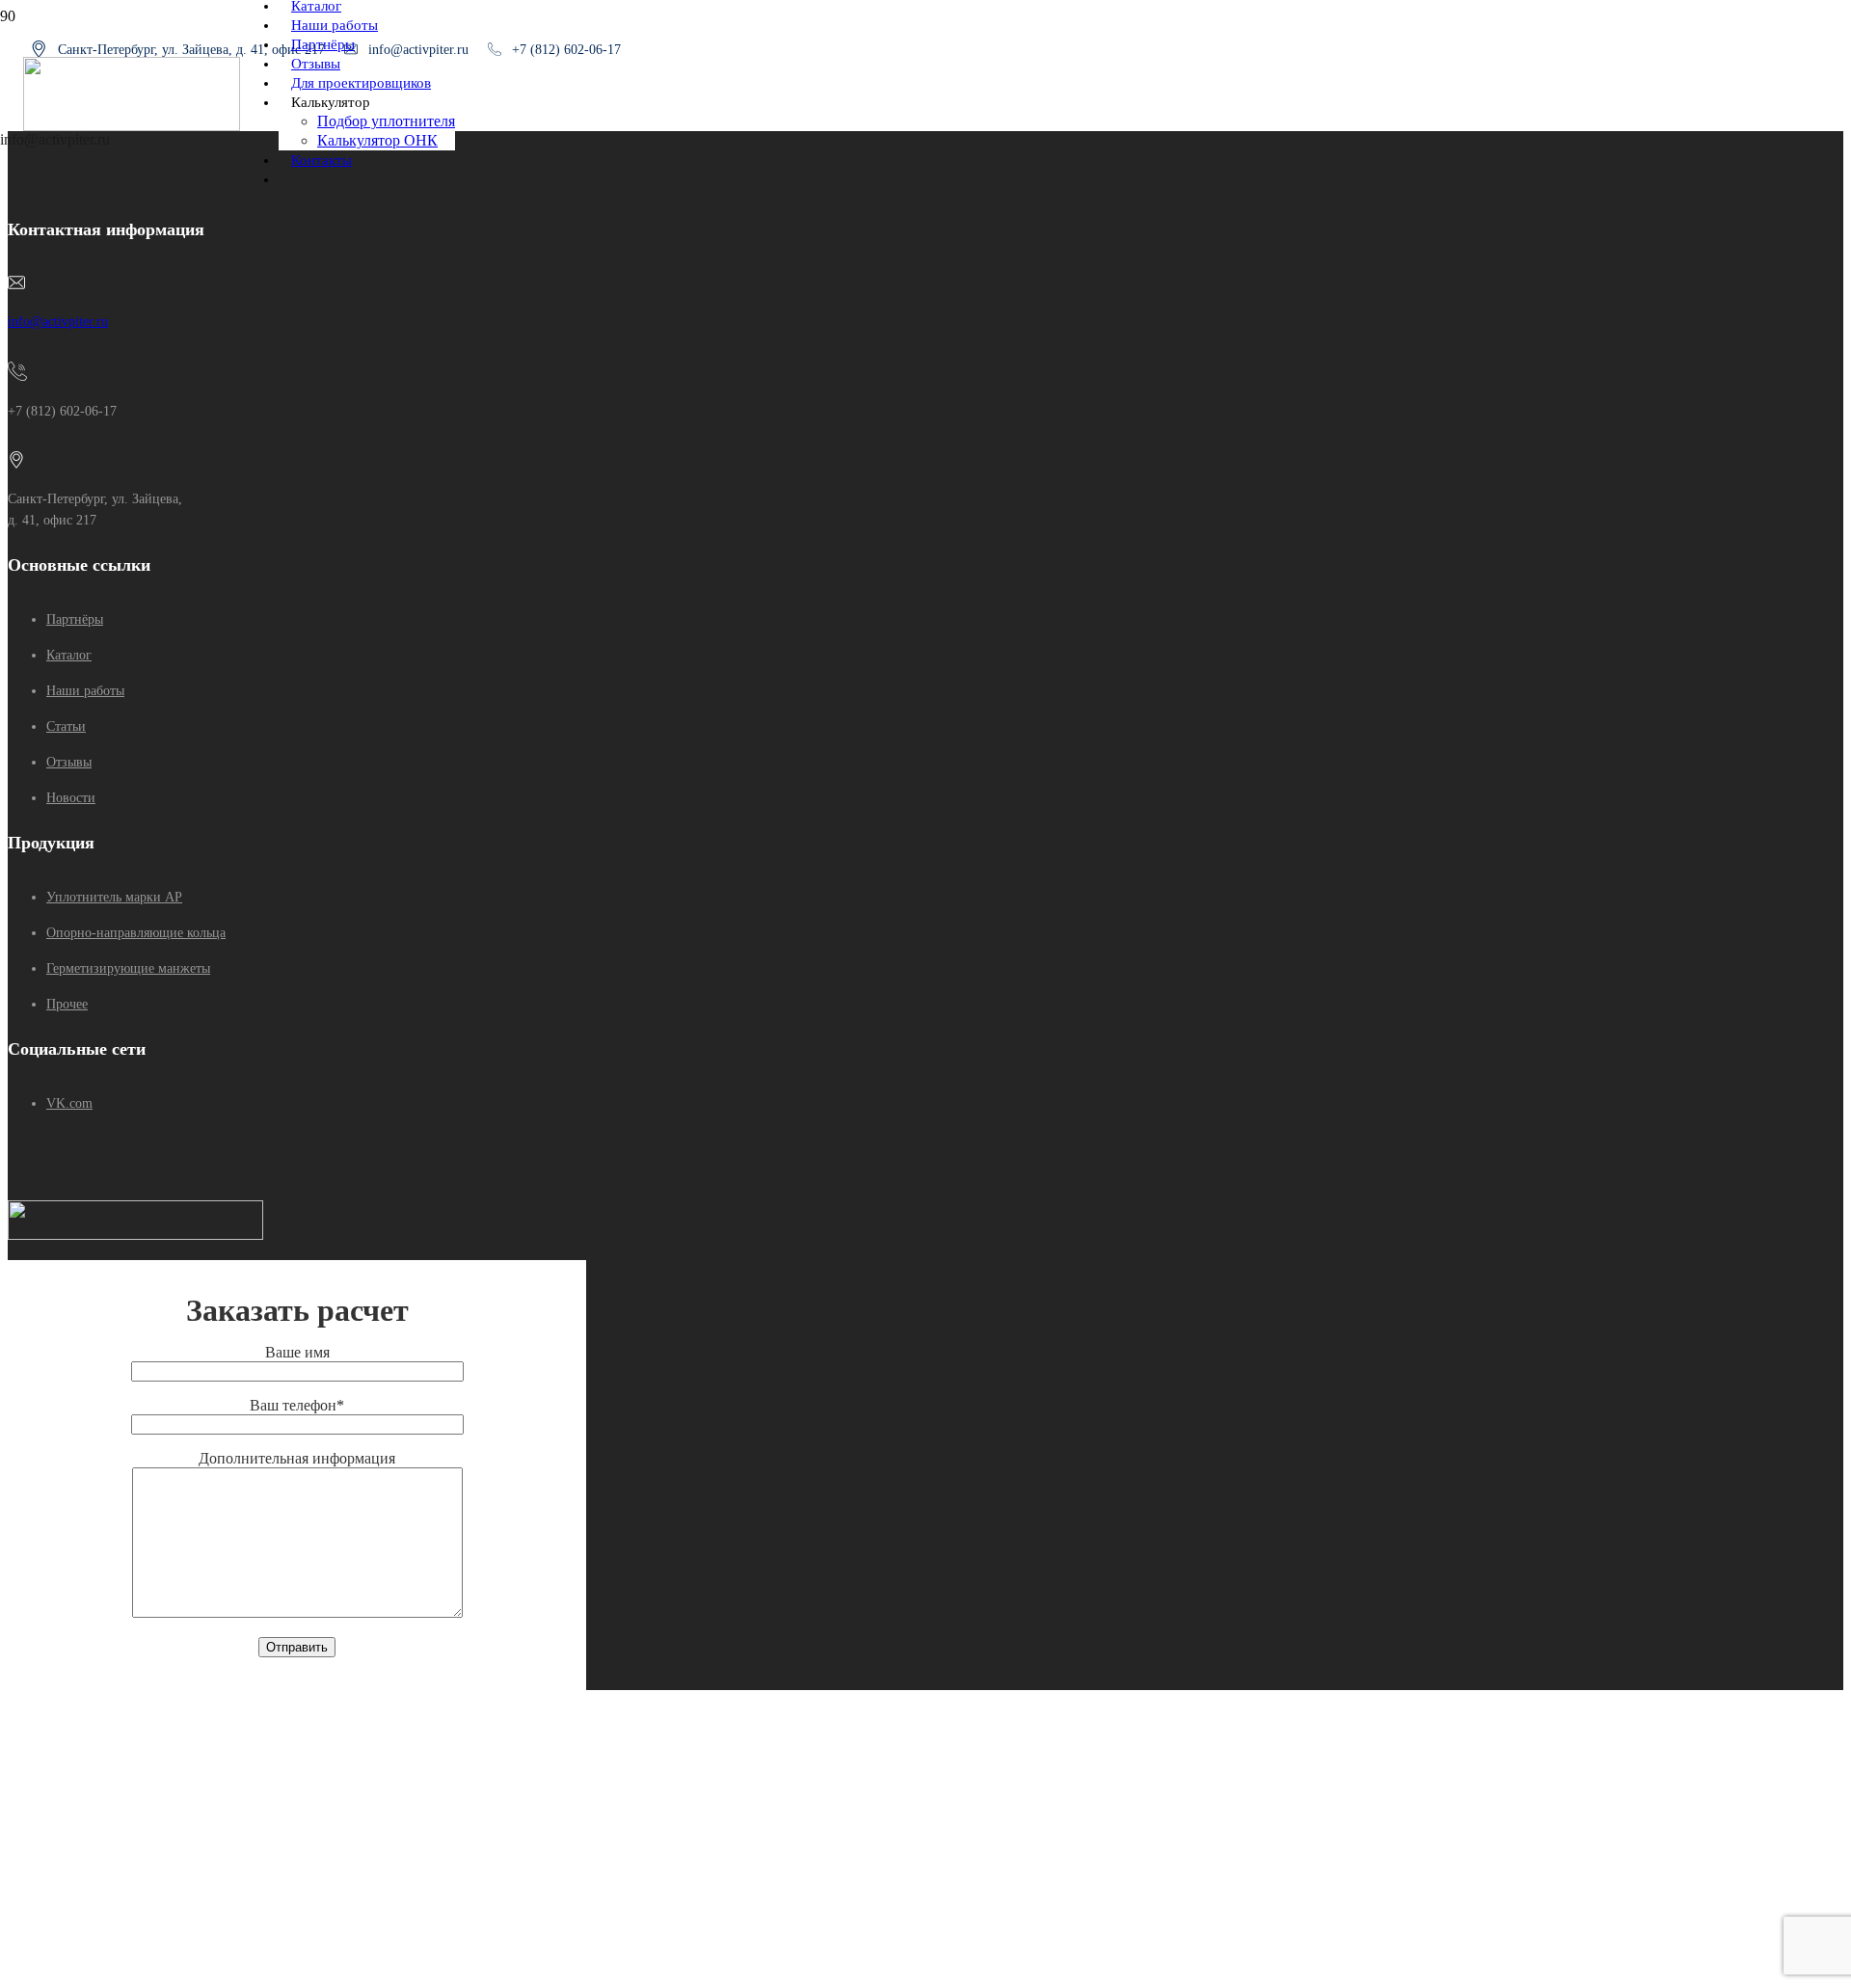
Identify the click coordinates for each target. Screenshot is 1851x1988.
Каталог (69, 655)
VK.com (69, 1103)
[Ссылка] (132, 126)
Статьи (66, 726)
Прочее (67, 1004)
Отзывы (69, 762)
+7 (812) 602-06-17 (566, 50)
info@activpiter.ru (58, 322)
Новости (71, 798)
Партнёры (75, 619)
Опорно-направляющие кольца (136, 933)
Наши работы (85, 691)
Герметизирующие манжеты (128, 968)
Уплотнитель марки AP (114, 897)
